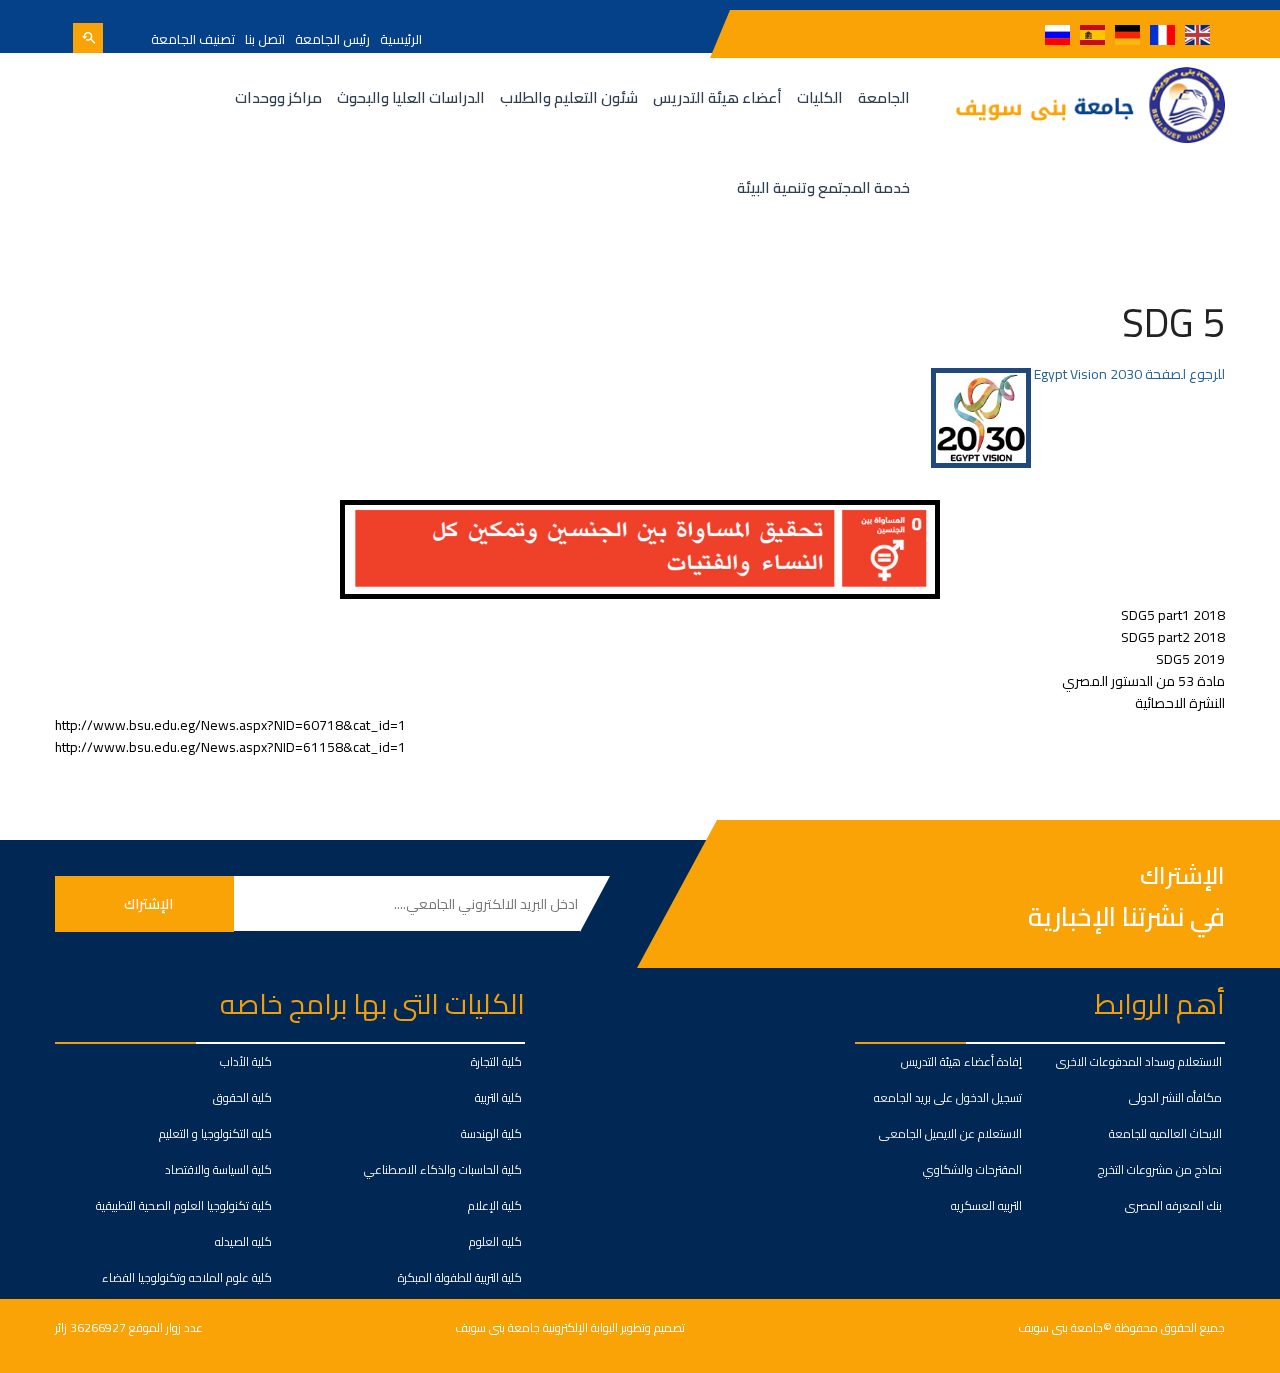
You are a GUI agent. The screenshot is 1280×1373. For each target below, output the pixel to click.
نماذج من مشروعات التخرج (1160, 1169)
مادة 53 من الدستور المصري (1143, 681)
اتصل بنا (265, 39)
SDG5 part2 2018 (1173, 637)
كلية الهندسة (491, 1133)
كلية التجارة (496, 1061)
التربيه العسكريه (986, 1205)
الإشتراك (1182, 876)
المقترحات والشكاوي (972, 1169)
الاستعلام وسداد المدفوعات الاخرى (1139, 1061)
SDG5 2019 (1190, 659)
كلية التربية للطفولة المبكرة (460, 1277)
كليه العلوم (495, 1241)
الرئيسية (401, 39)
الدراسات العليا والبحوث (411, 97)
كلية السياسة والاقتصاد (218, 1169)
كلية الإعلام (495, 1205)
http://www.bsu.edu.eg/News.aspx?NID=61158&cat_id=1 (230, 747)
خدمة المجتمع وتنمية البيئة (823, 187)
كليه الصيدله (243, 1241)
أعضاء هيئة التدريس (717, 97)
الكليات (820, 97)
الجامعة (884, 97)
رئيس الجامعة (332, 39)
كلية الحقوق (242, 1097)
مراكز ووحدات (278, 97)
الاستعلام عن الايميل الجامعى (950, 1133)
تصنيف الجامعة (193, 39)
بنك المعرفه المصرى (1173, 1205)
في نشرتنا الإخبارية (1126, 916)
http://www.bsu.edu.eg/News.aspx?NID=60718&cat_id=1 (230, 725)
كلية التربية (498, 1097)
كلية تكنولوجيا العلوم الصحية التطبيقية (184, 1205)
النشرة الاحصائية (1180, 703)
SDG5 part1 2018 (1173, 615)
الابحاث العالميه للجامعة (1165, 1133)
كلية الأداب (246, 1061)
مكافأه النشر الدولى (1175, 1097)
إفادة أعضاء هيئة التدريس (961, 1061)
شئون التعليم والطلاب (569, 97)
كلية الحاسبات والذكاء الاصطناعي (443, 1169)
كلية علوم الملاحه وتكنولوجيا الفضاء (187, 1277)
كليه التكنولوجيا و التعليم (215, 1133)
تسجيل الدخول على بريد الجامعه (948, 1097)
